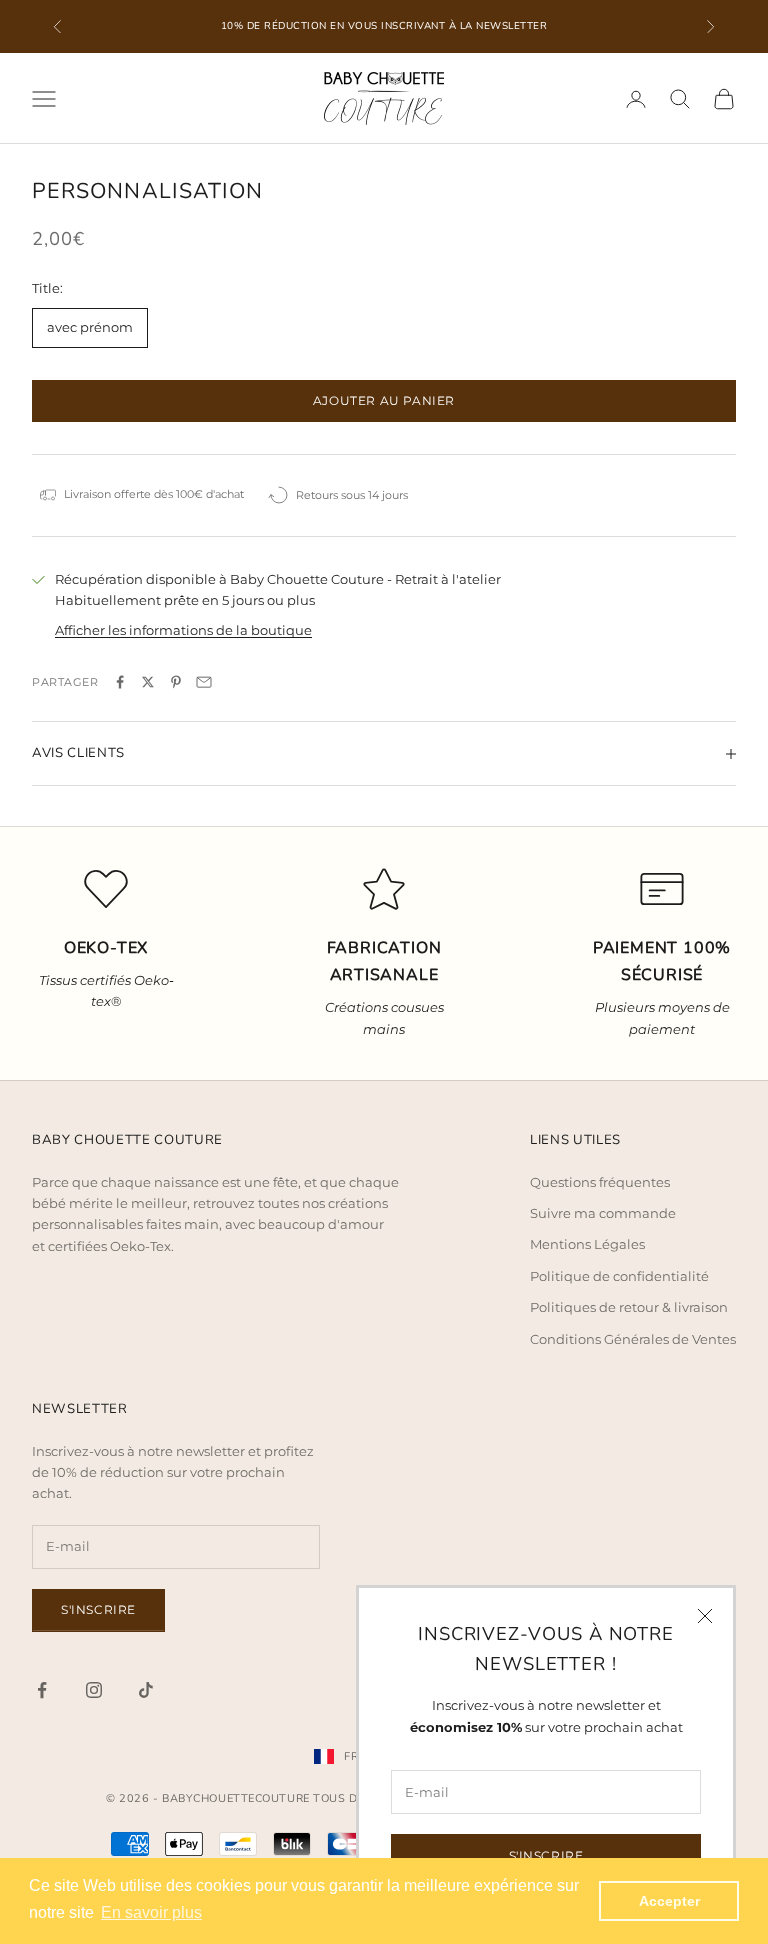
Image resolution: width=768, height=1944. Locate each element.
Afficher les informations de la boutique (183, 630)
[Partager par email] (204, 682)
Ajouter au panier (384, 400)
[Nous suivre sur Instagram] (94, 1690)
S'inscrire (546, 1855)
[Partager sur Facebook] (120, 682)
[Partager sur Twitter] (148, 682)
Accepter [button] (669, 1901)
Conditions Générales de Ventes (633, 1339)
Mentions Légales (587, 1244)
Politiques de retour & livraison (629, 1307)
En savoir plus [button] (151, 1912)
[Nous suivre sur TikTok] (146, 1690)
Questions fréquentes (600, 1182)
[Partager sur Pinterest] (176, 682)
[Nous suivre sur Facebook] (42, 1690)
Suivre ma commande (603, 1213)
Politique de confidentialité (619, 1276)
